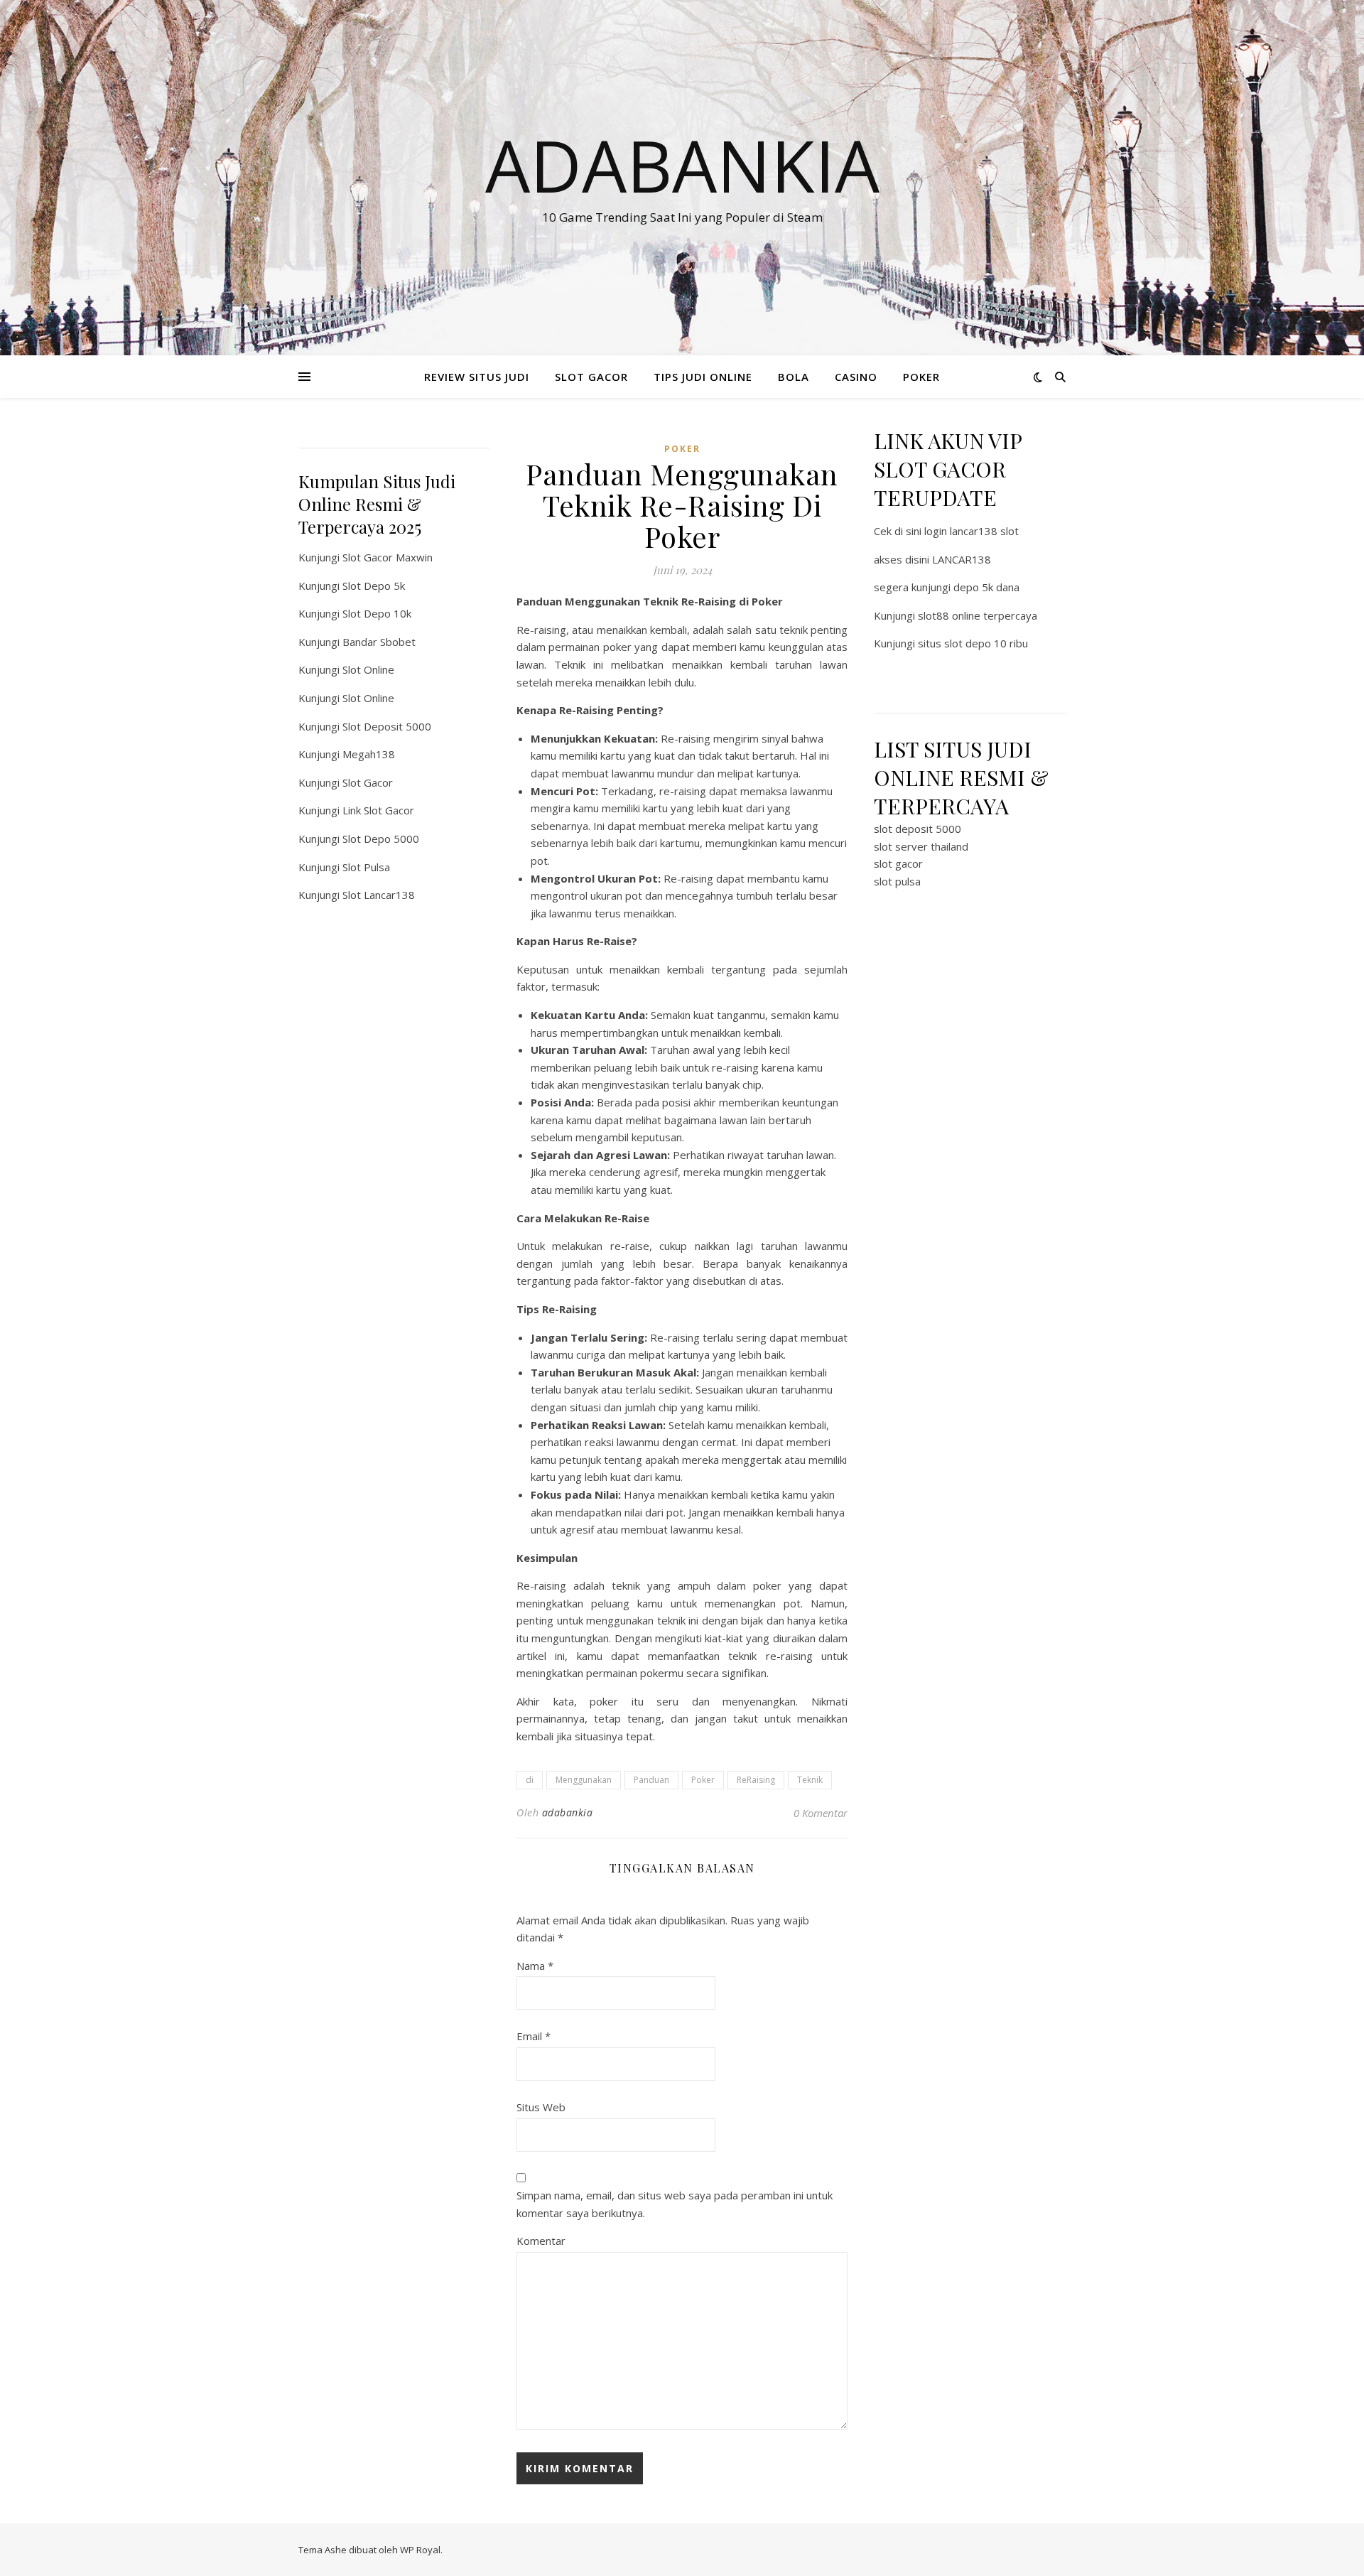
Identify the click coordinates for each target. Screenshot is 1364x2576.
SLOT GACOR (591, 377)
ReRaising (756, 1780)
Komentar (541, 2241)
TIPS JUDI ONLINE (703, 377)
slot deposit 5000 (918, 829)
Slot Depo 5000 (381, 839)
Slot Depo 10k (377, 613)
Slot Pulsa (366, 867)
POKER (921, 377)
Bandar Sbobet (379, 642)
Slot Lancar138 (379, 895)
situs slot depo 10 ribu (973, 643)
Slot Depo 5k (374, 586)
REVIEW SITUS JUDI (477, 377)
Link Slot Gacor (378, 810)
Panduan (651, 1780)
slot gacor (898, 863)
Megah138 (369, 754)
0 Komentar (821, 1813)
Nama (535, 1966)
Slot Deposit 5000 (387, 726)
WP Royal (420, 2550)
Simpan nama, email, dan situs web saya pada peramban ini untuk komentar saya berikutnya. (675, 2204)
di (530, 1780)
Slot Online (368, 669)
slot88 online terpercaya (978, 615)
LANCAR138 (962, 559)
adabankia (568, 1812)
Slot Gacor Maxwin (388, 557)
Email (534, 2036)
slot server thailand (921, 846)
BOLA (794, 377)
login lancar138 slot (971, 531)
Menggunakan (584, 1780)
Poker (703, 1780)
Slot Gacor (368, 782)
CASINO (856, 377)
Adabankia (682, 165)
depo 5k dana (986, 587)
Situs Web (541, 2107)
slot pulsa (897, 881)
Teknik (810, 1780)
